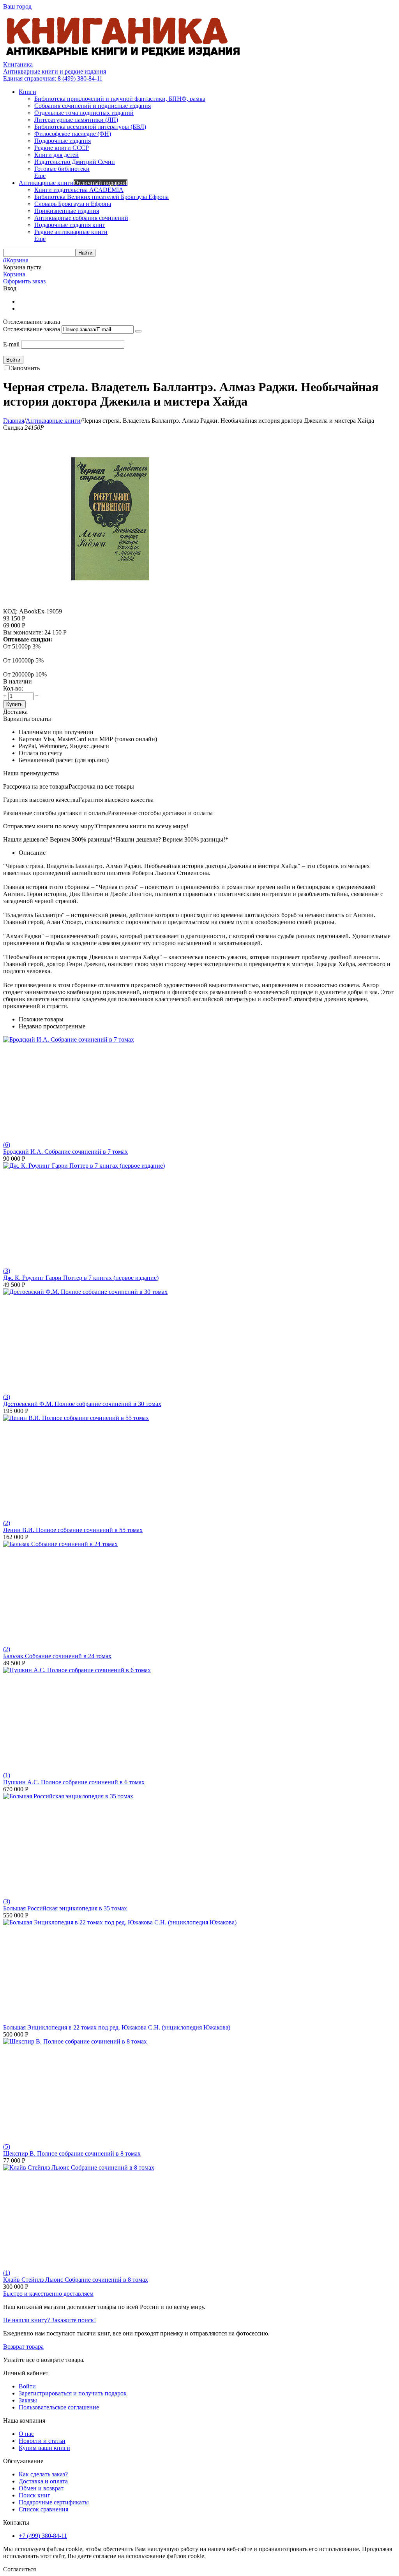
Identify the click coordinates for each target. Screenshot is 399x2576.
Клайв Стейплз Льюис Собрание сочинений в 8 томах (76, 2280)
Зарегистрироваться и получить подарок (73, 2393)
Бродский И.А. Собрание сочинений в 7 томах (65, 1152)
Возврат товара (23, 2347)
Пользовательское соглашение (59, 2407)
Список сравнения (43, 2509)
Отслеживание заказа (32, 329)
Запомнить (25, 368)
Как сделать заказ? (43, 2474)
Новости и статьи (42, 2441)
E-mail (11, 344)
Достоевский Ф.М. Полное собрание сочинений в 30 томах (82, 1404)
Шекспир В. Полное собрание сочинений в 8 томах (72, 2153)
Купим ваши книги (44, 2448)
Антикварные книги (53, 421)
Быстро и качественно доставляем (48, 2294)
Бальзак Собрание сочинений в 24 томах (57, 1656)
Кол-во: (13, 688)
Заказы (28, 2400)
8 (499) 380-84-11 (53, 78)
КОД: (10, 611)
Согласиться (19, 2569)
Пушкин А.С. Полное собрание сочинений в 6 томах (74, 1782)
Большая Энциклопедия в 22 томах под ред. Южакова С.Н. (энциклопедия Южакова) (117, 2027)
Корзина (14, 274)
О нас (26, 2434)
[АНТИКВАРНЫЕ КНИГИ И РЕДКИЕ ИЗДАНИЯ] (124, 57)
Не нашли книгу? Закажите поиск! (49, 2320)
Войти (27, 2386)
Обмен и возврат (41, 2488)
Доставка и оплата (43, 2481)
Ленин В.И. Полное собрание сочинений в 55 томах (73, 1530)
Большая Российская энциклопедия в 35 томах (65, 1908)
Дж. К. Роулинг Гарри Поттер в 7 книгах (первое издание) (81, 1278)
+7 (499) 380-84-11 (43, 2536)
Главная (14, 421)
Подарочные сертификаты (54, 2502)
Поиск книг (34, 2495)
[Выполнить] (138, 331)
